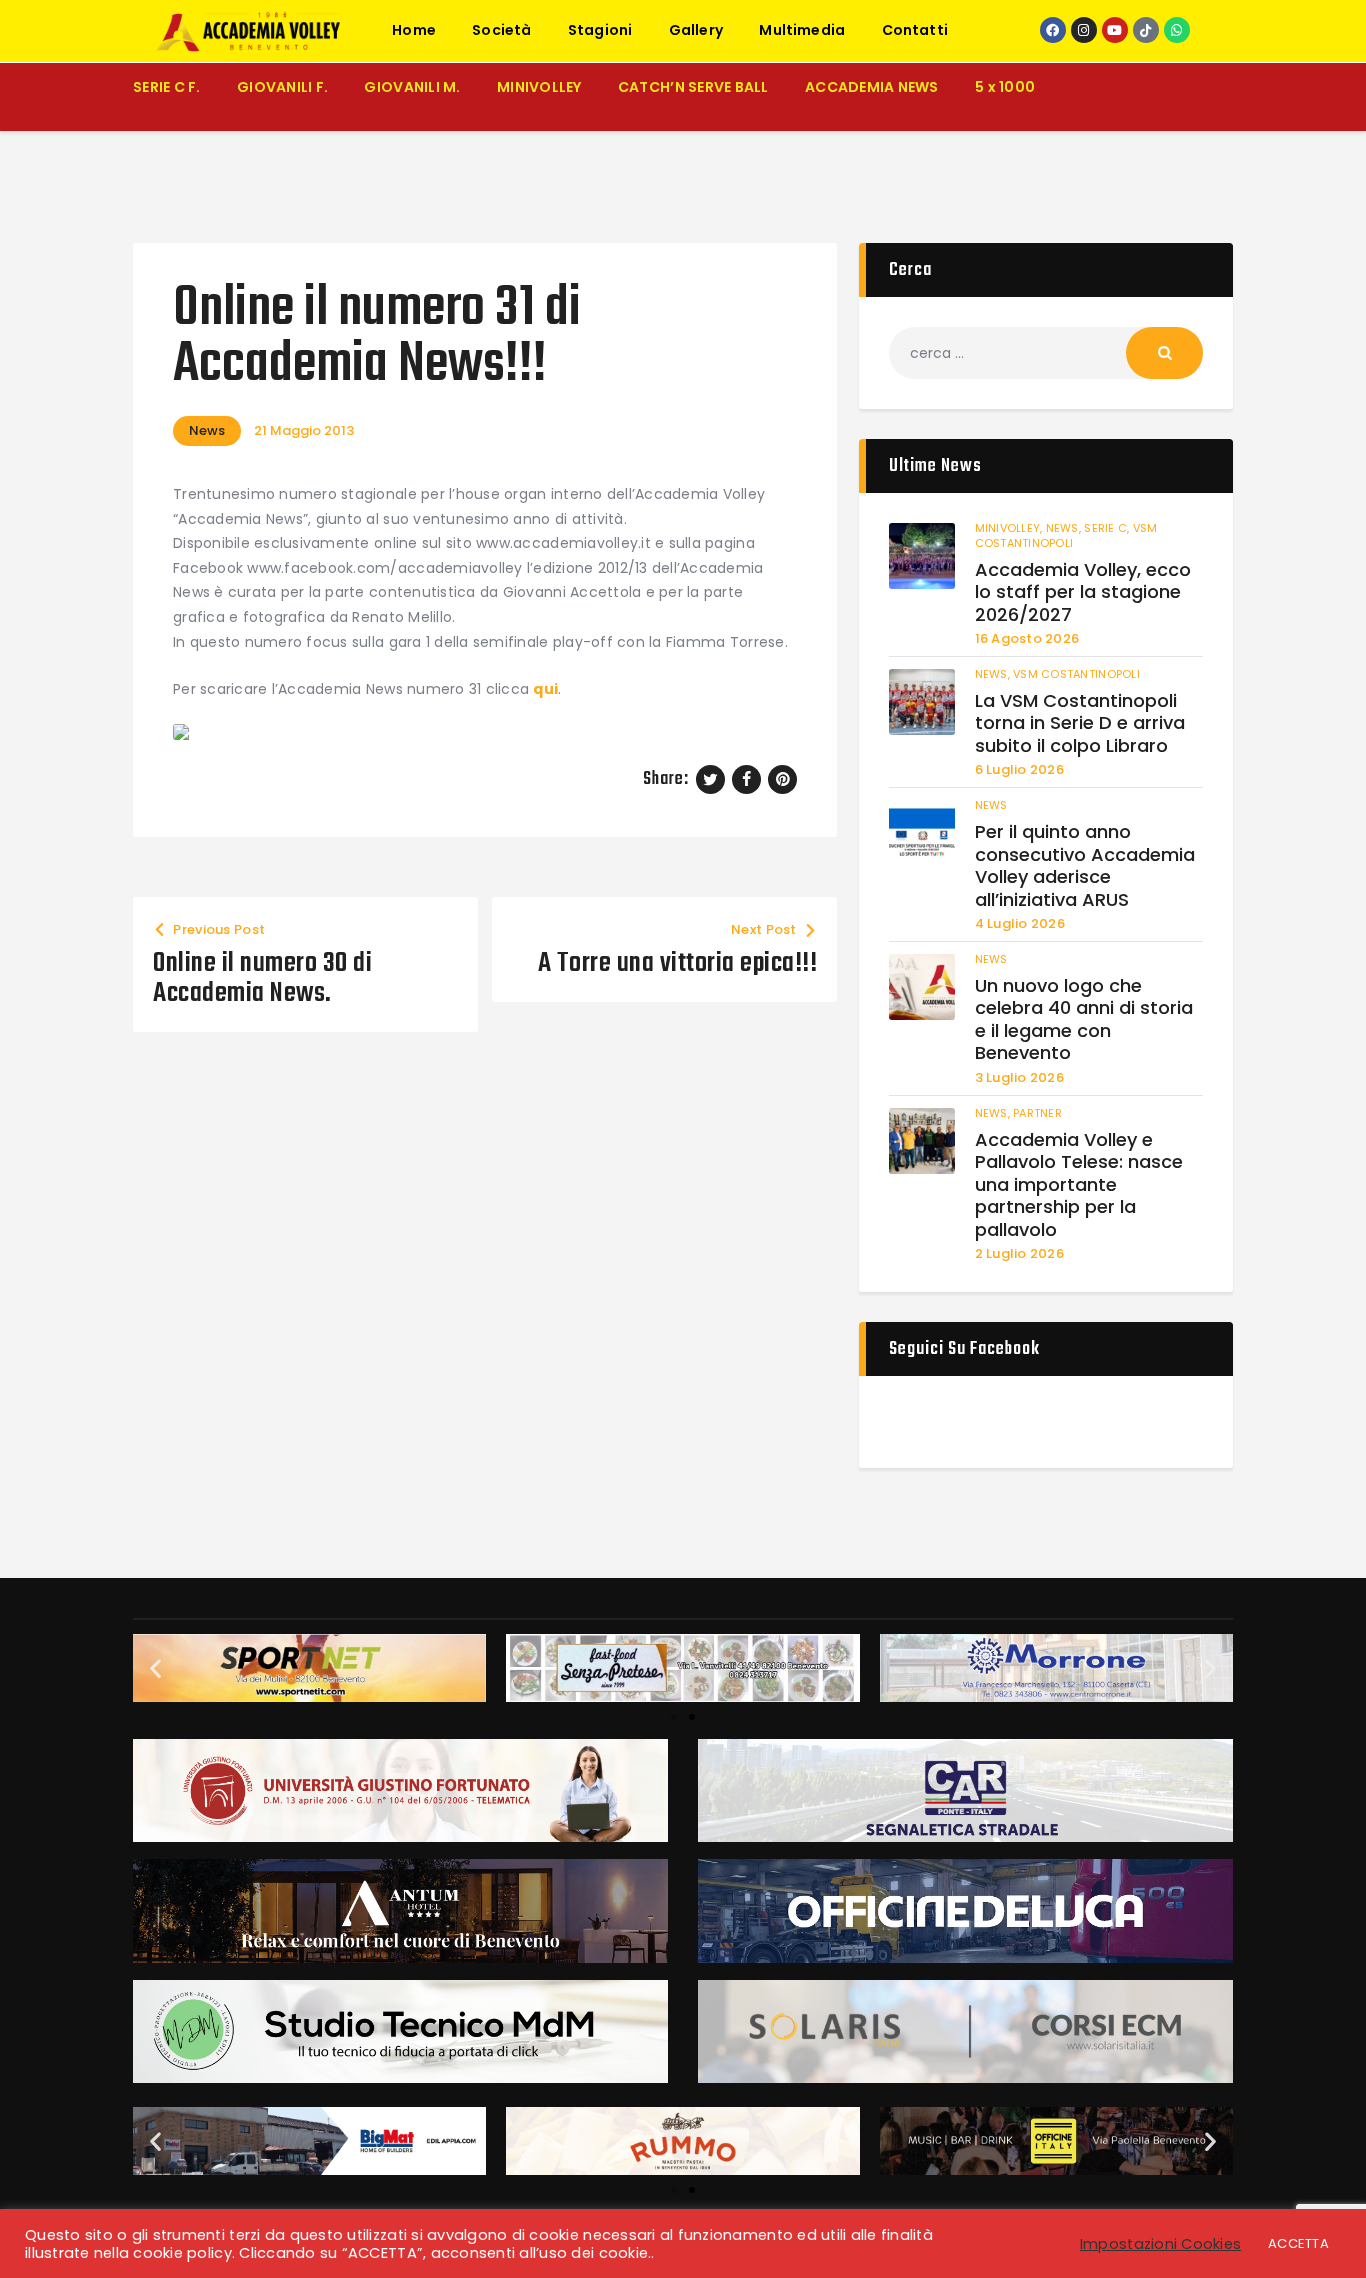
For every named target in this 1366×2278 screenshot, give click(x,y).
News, (1065, 528)
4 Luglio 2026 (1020, 923)
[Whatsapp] (1177, 30)
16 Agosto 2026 (1027, 638)
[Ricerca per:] (1046, 353)
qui (545, 689)
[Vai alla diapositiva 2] (692, 1717)
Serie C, (1108, 528)
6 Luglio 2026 (1019, 769)
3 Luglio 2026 (1019, 1077)
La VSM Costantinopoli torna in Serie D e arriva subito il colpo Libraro (1080, 724)
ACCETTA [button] (1298, 2243)
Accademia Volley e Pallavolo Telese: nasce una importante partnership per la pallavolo (1079, 1185)
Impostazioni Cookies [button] (1160, 2244)
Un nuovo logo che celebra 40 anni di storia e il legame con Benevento (1084, 1020)
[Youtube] (1115, 30)
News (207, 430)
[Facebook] (1053, 30)
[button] (155, 1668)
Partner (1037, 1113)
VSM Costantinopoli (1066, 535)
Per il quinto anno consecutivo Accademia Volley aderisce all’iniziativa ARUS (1085, 866)
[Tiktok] (1146, 30)
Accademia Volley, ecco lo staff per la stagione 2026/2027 (1083, 593)
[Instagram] (1084, 30)
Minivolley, (1010, 528)
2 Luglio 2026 (1019, 1253)
